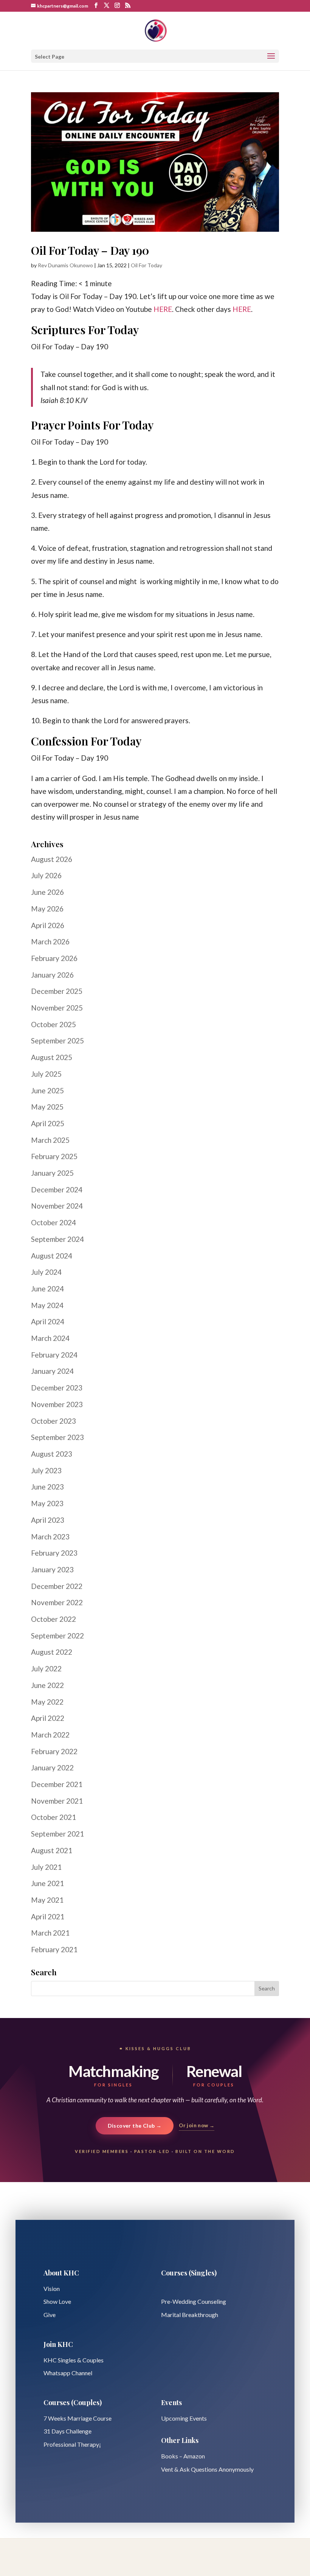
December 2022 (57, 1586)
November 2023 (57, 1404)
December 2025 (57, 991)
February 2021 (54, 1949)
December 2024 (57, 1190)
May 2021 (47, 1900)
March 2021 (50, 1933)
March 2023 (50, 1537)
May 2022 (47, 1702)
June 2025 (47, 1090)
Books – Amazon (183, 2456)
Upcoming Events (184, 2418)
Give (50, 2315)
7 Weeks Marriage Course (77, 2418)
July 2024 (46, 1272)
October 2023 (53, 1421)
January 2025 (52, 1173)
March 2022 (50, 1735)
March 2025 (50, 1140)
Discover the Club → (135, 2126)
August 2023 (52, 1454)
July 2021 (46, 1867)
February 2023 (54, 1553)
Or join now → (197, 2125)
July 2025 (46, 1074)
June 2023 (47, 1487)
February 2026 (54, 958)
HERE (163, 309)
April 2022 (48, 1718)
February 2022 (54, 1751)
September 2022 (57, 1636)
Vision (52, 2288)
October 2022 (53, 1619)
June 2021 (47, 1883)
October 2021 (53, 1817)
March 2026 (50, 942)
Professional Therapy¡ (72, 2444)
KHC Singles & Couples (74, 2360)
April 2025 (48, 1123)
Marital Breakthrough (190, 2315)
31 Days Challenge (67, 2431)
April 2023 (48, 1520)
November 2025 (57, 1008)
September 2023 (57, 1437)
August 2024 (52, 1256)
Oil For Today (146, 265)
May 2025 (47, 1107)
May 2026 (47, 909)
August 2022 (52, 1652)
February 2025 (54, 1156)
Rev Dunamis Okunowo (65, 265)
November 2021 (57, 1801)
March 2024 (50, 1338)
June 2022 (47, 1685)
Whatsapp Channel (68, 2373)
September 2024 (57, 1239)
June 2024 (47, 1289)
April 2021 (48, 1917)
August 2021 (52, 1850)
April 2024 (48, 1321)
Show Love (57, 2301)
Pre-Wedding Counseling (194, 2301)
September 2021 (57, 1834)
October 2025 (53, 1024)
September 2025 (57, 1041)
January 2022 (52, 1768)
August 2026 (52, 859)
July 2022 (46, 1669)
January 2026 (52, 975)
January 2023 (52, 1569)
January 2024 (52, 1371)
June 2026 (47, 892)
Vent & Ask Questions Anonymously (207, 2469)
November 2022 (57, 1602)
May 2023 (47, 1503)
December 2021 (57, 1784)
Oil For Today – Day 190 (90, 250)
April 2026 (48, 925)
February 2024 (54, 1355)
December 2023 (57, 1388)
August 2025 (52, 1057)
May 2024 (47, 1305)
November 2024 (57, 1206)
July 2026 (46, 875)
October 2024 (53, 1222)
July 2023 (46, 1470)
